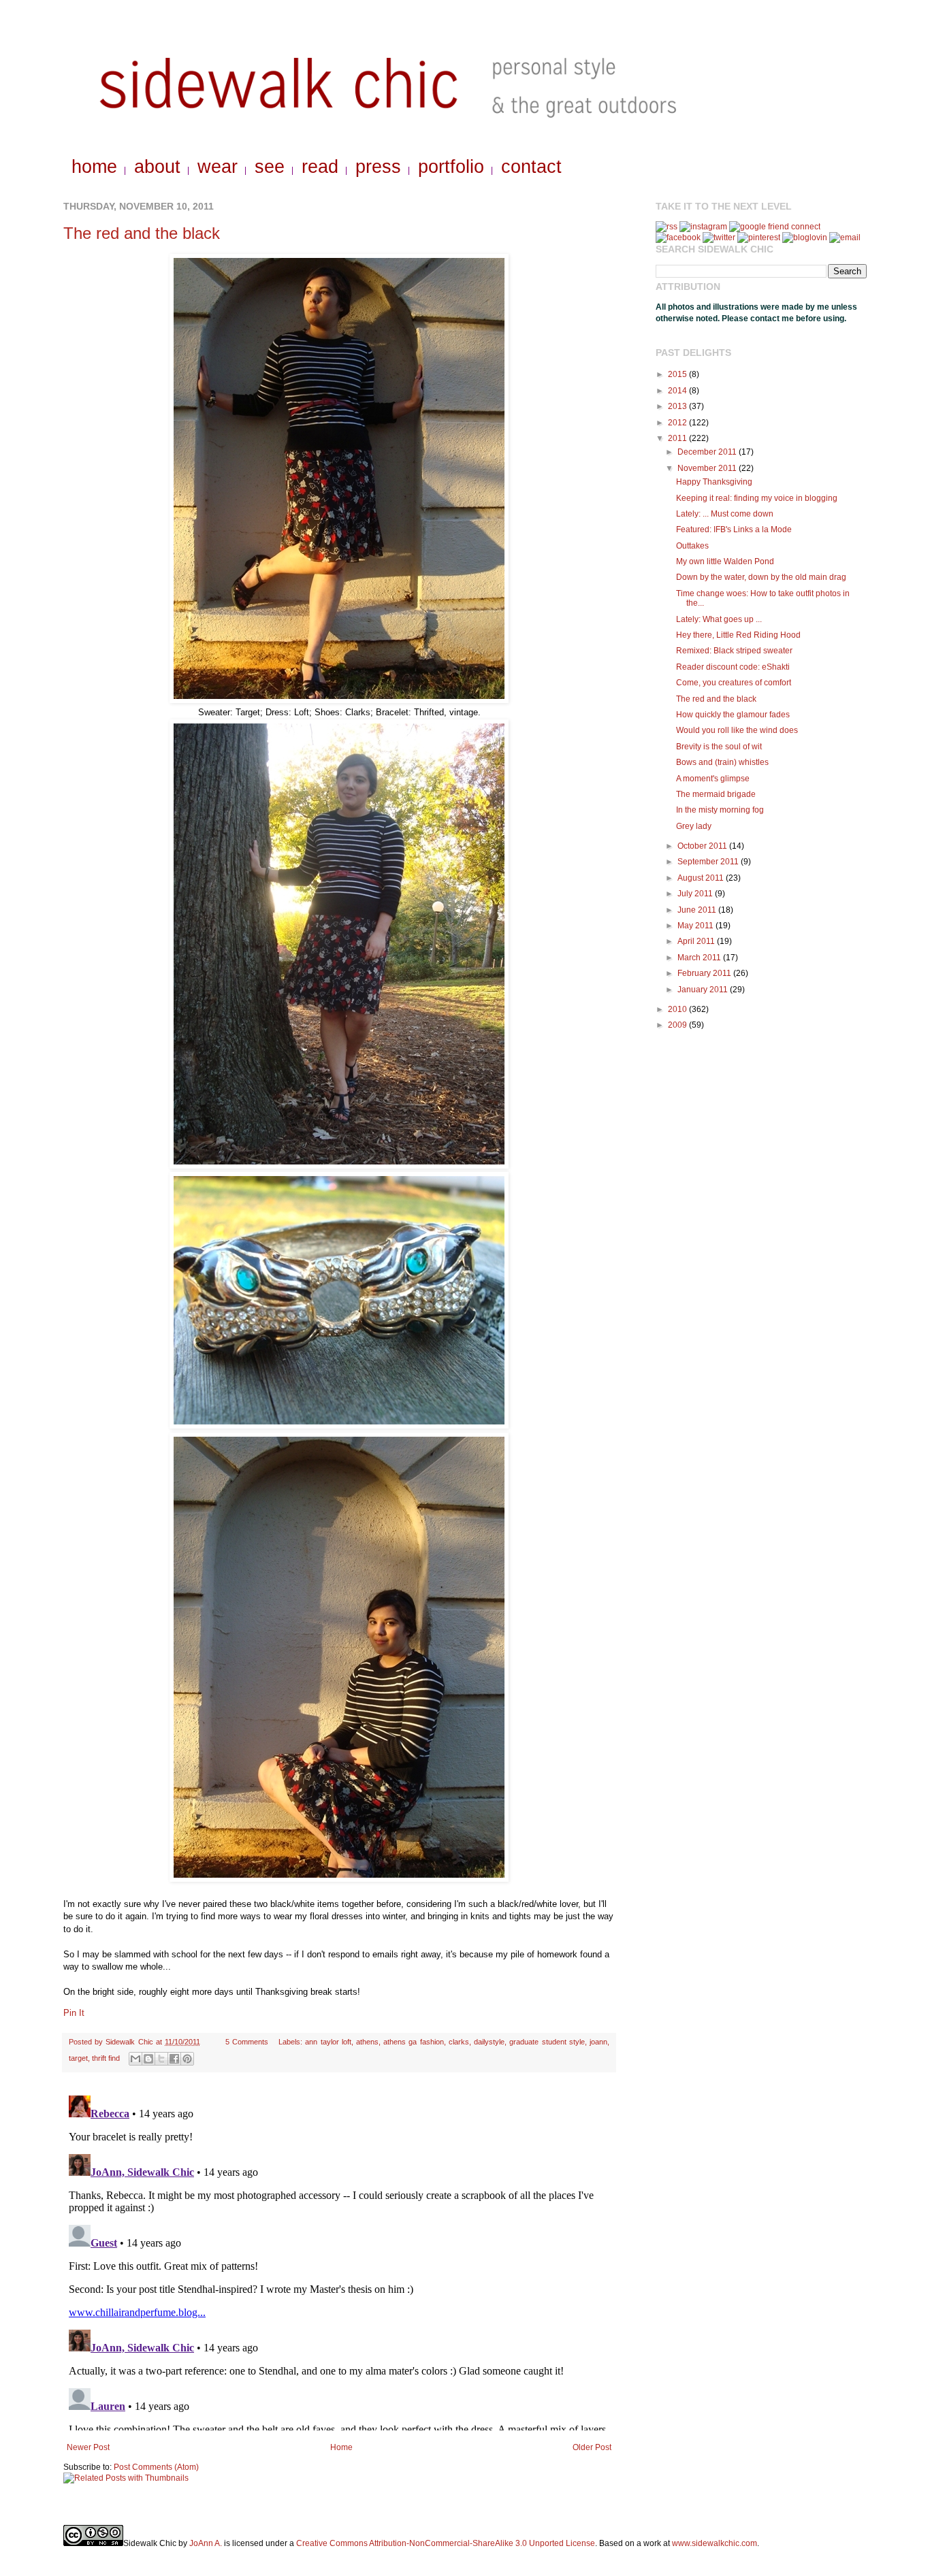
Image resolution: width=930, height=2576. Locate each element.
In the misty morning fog (720, 810)
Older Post (592, 2447)
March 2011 (700, 958)
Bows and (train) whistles (722, 762)
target (78, 2058)
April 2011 (697, 941)
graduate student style (547, 2042)
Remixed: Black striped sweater (734, 651)
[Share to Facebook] (174, 2059)
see (270, 167)
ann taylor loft (328, 2042)
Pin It (74, 2013)
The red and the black (142, 233)
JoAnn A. (206, 2543)
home (94, 167)
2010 (678, 1009)
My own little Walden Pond (725, 561)
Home (341, 2447)
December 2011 (708, 452)
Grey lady (694, 826)
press (378, 167)
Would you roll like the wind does (737, 730)
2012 (678, 423)
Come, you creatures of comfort (734, 683)
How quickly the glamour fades (733, 715)
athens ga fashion (413, 2042)
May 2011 (696, 926)
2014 (678, 391)
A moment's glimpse (713, 779)
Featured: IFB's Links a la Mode (734, 529)
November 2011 (708, 468)
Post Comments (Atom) (156, 2467)
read (320, 167)
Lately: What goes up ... (719, 619)
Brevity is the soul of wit (719, 747)
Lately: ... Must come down (725, 514)
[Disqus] (339, 2260)
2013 (678, 406)
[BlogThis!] (148, 2059)
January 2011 (704, 990)
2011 (678, 438)
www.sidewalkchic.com (715, 2543)
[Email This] (135, 2059)
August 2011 (702, 878)
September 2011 (709, 862)
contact (531, 167)
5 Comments (247, 2042)
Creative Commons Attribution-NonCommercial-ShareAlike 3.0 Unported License (446, 2543)
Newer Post (88, 2447)
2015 (678, 374)
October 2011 (703, 846)
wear (218, 167)
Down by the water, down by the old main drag (761, 577)
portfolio (451, 167)
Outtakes (692, 546)
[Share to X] (161, 2059)
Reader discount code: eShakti (733, 667)
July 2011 (696, 894)
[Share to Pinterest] (187, 2059)
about (157, 167)
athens (367, 2042)
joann (598, 2042)
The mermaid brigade (716, 794)
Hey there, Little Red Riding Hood (738, 635)
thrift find (106, 2058)
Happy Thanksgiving (714, 482)
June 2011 (698, 910)
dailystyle (489, 2042)
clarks (459, 2042)
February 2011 (705, 973)
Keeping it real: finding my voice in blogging (757, 498)
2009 (678, 1025)
